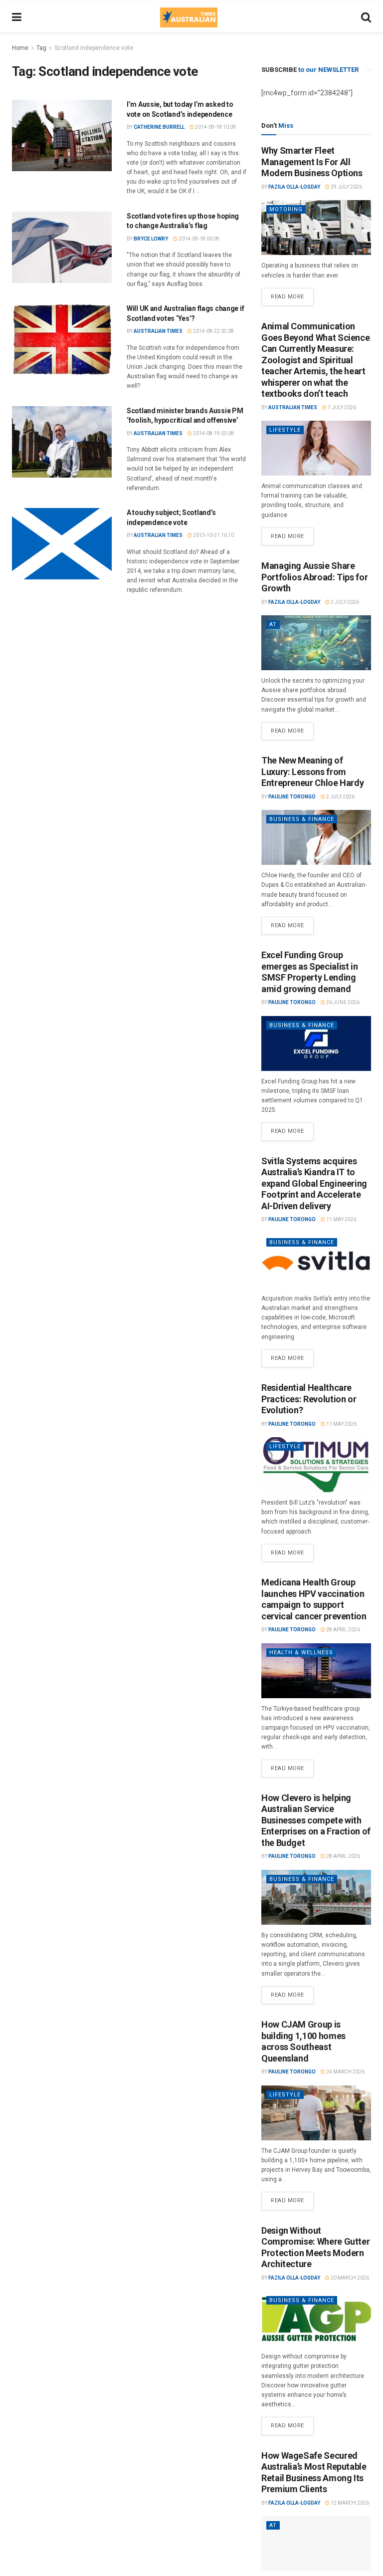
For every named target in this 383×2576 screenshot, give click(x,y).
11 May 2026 (341, 1219)
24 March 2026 (345, 2072)
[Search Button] (366, 17)
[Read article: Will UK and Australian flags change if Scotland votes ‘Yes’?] (62, 340)
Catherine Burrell (159, 127)
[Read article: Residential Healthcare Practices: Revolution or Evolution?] (316, 1465)
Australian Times (158, 331)
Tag (41, 48)
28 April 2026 (343, 1630)
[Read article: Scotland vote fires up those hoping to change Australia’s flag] (62, 247)
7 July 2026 (341, 407)
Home (20, 48)
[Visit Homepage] (189, 17)
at (273, 625)
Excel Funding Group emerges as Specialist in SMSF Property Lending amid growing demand (309, 972)
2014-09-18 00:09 (198, 239)
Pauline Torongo (292, 797)
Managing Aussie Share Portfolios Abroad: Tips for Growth (314, 577)
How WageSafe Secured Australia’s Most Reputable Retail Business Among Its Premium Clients (314, 2472)
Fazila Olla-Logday (294, 187)
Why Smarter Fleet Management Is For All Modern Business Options (312, 162)
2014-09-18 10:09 (215, 127)
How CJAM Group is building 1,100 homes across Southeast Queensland (303, 2041)
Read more (292, 294)
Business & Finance (302, 819)
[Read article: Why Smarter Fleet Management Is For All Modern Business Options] (316, 228)
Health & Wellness (301, 1653)
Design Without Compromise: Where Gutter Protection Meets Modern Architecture (315, 2247)
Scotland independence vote (94, 48)
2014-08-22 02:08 (213, 331)
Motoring (286, 209)
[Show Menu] (17, 17)
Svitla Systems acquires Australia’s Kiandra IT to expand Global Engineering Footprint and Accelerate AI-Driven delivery (314, 1183)
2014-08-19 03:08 (213, 433)
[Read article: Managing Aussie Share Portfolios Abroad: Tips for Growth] (316, 643)
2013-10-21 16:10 (213, 535)
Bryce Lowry (151, 239)
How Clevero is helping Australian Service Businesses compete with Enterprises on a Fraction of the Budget (316, 1820)
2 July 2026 (344, 602)
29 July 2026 (346, 187)
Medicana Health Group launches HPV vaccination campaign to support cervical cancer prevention (314, 1599)
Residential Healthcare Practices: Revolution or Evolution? (309, 1399)
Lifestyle (285, 430)
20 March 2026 (349, 2278)
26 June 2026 (342, 1002)
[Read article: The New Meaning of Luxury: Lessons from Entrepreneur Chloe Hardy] (316, 837)
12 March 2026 (349, 2503)
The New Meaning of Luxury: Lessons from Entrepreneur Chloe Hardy (312, 772)
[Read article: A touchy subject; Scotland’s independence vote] (62, 544)
